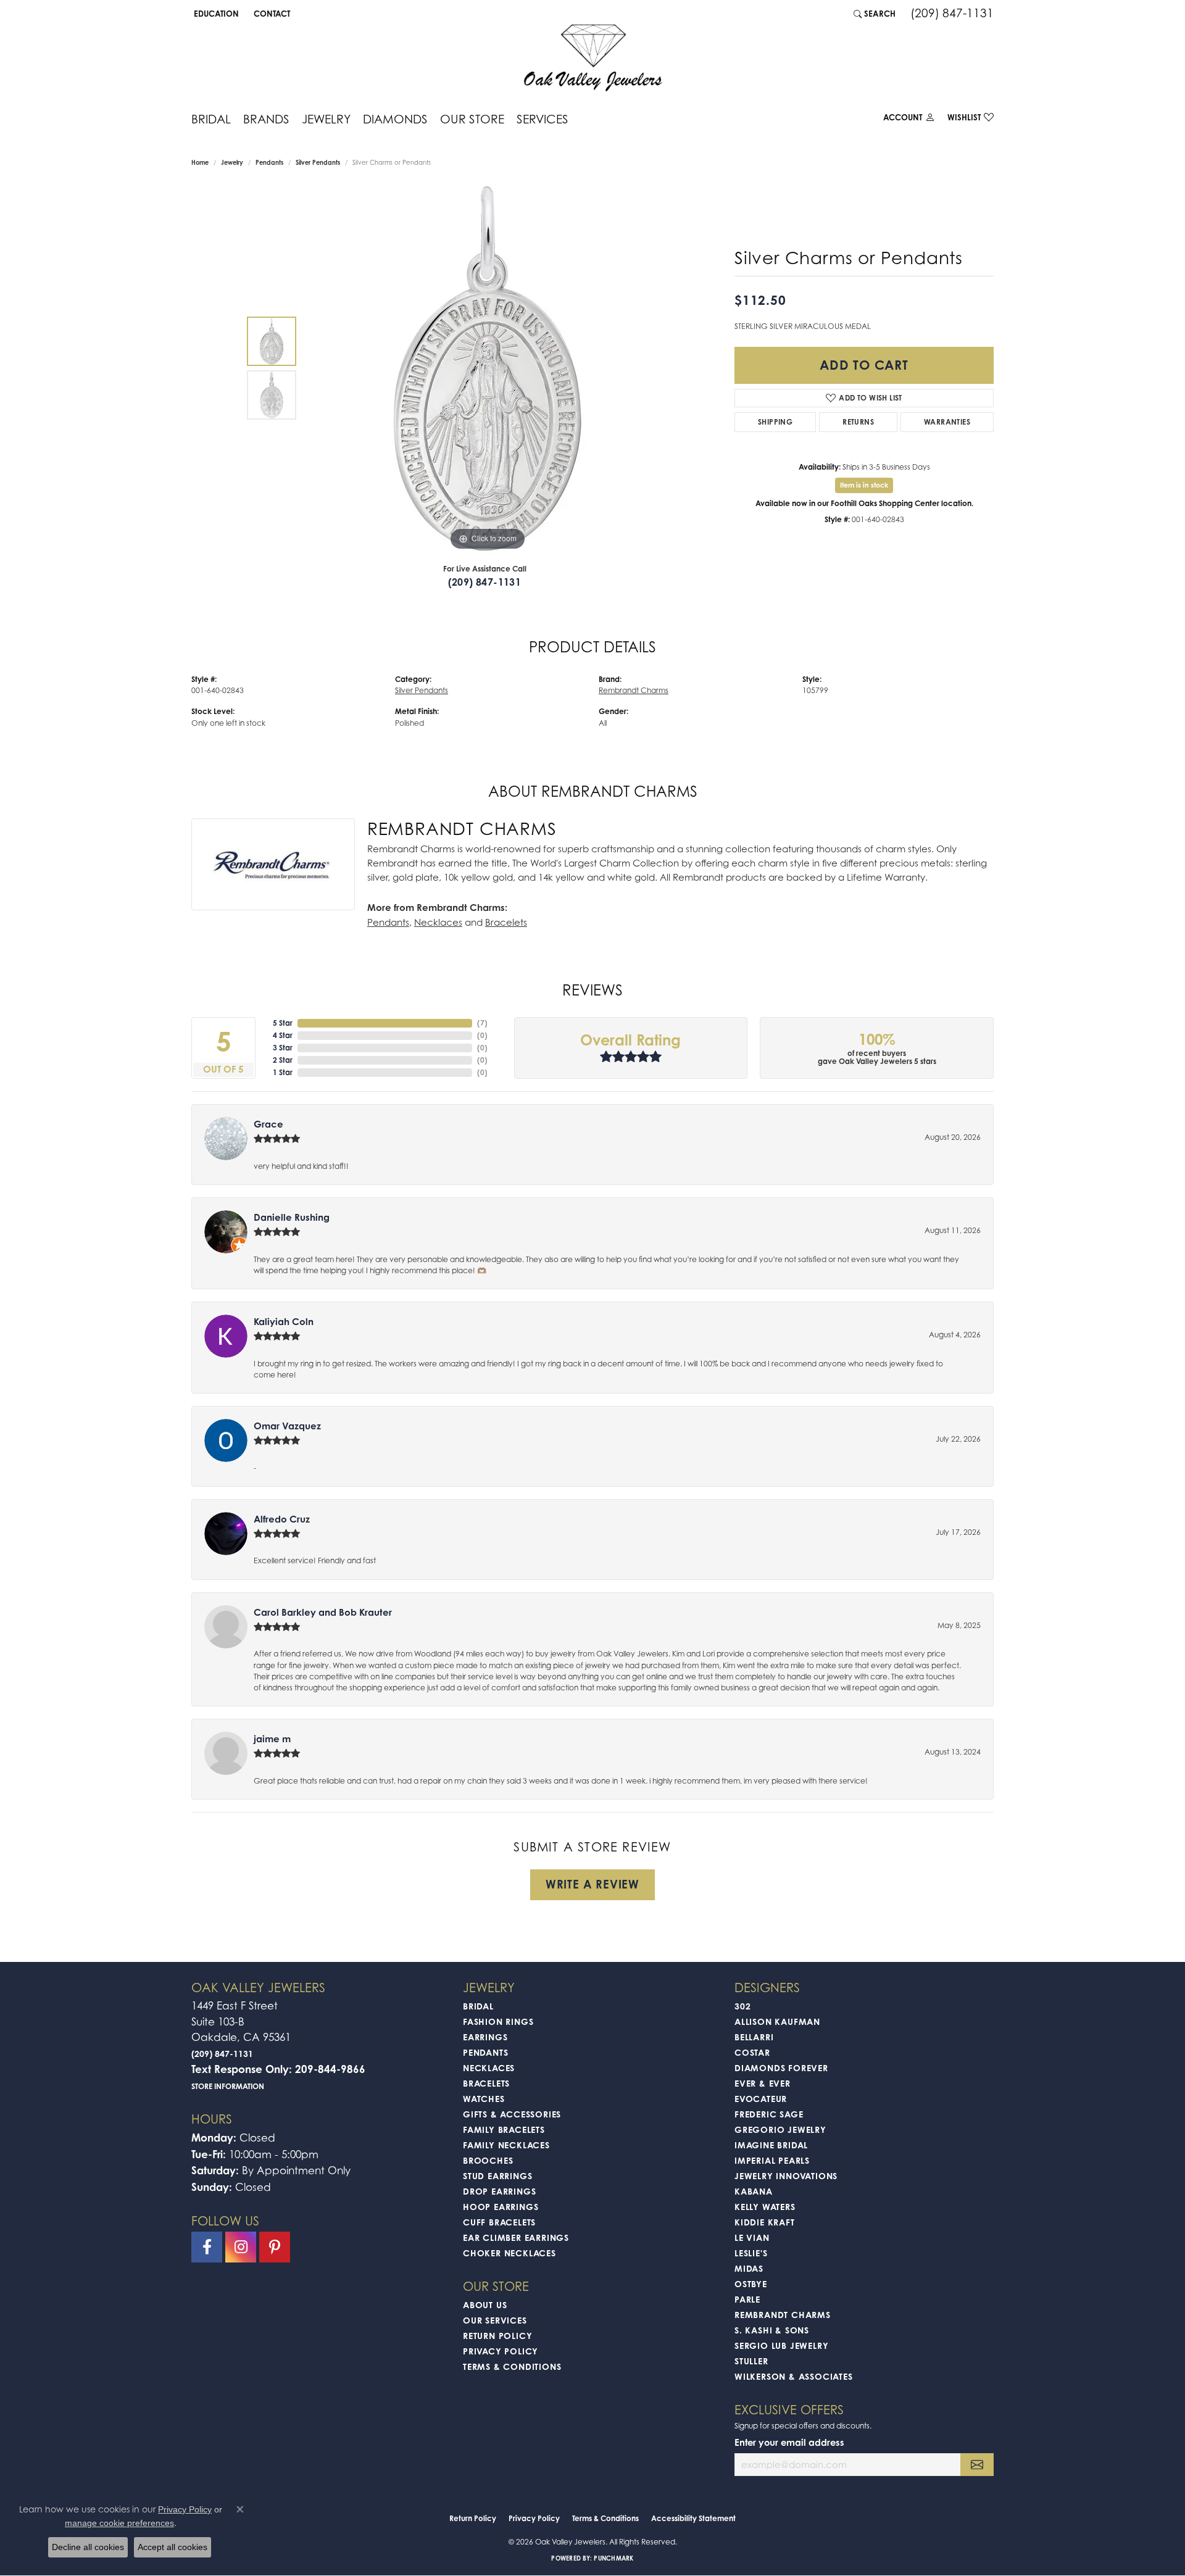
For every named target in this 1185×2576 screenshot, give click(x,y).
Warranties (947, 422)
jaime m (272, 1739)
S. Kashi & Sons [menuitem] (772, 2330)
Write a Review (592, 1884)
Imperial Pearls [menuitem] (772, 2160)
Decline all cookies (88, 2547)
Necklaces (438, 922)
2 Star (283, 1060)
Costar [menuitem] (752, 2052)
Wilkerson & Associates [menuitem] (794, 2376)
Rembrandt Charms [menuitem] (783, 2315)
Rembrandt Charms (634, 690)
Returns (858, 422)
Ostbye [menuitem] (751, 2284)
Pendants (269, 162)
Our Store (472, 119)
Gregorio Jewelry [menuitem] (780, 2129)
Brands (266, 119)
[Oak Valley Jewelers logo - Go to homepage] (593, 58)
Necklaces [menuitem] (489, 2068)
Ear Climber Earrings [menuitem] (516, 2237)
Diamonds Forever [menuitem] (781, 2068)
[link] (271, 14)
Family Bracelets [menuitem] (504, 2129)
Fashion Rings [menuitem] (498, 2021)
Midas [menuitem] (749, 2268)
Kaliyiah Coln (284, 1322)
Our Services (495, 2320)
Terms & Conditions (512, 2366)
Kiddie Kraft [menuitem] (765, 2222)
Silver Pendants (318, 162)
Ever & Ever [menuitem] (763, 2083)
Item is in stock (864, 485)
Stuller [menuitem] (751, 2361)
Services (543, 119)
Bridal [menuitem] (478, 2006)
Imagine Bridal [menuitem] (771, 2145)
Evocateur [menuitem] (761, 2099)
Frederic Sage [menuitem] (769, 2114)
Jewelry (326, 119)
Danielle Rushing (292, 1217)
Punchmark (613, 2558)
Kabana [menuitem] (754, 2191)
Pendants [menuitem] (485, 2052)
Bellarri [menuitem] (754, 2037)
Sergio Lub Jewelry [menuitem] (781, 2345)
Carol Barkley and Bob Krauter (323, 1612)
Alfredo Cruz (282, 1519)
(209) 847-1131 (485, 582)
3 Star (283, 1048)
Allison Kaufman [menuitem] (777, 2021)
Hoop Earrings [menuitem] (501, 2207)
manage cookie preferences (119, 2523)
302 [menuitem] (742, 2006)
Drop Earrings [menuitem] (499, 2191)
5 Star (283, 1023)
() (482, 1023)
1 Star (283, 1072)
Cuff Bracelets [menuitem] (499, 2222)
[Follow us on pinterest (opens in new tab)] (275, 2247)
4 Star (283, 1035)
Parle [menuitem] (747, 2299)
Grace (268, 1124)
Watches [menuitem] (484, 2099)
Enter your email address (789, 2442)
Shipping (775, 422)
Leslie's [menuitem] (751, 2253)
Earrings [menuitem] (485, 2037)
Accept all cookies (173, 2547)
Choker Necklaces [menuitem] (509, 2253)
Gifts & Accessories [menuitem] (512, 2114)
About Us (485, 2305)
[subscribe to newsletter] (977, 2465)
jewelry (232, 162)
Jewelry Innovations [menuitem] (786, 2176)
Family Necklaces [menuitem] (506, 2145)
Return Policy (497, 2336)
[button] (215, 14)
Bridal (211, 119)
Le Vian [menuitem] (752, 2237)
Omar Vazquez (287, 1426)
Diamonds (395, 119)
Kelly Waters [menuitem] (765, 2207)
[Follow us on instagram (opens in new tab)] (241, 2247)
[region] (488, 368)
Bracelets (506, 922)
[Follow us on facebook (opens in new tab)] (207, 2247)
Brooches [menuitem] (488, 2160)
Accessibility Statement (693, 2518)
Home (200, 162)
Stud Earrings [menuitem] (497, 2176)
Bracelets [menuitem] (486, 2083)
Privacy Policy (501, 2351)
